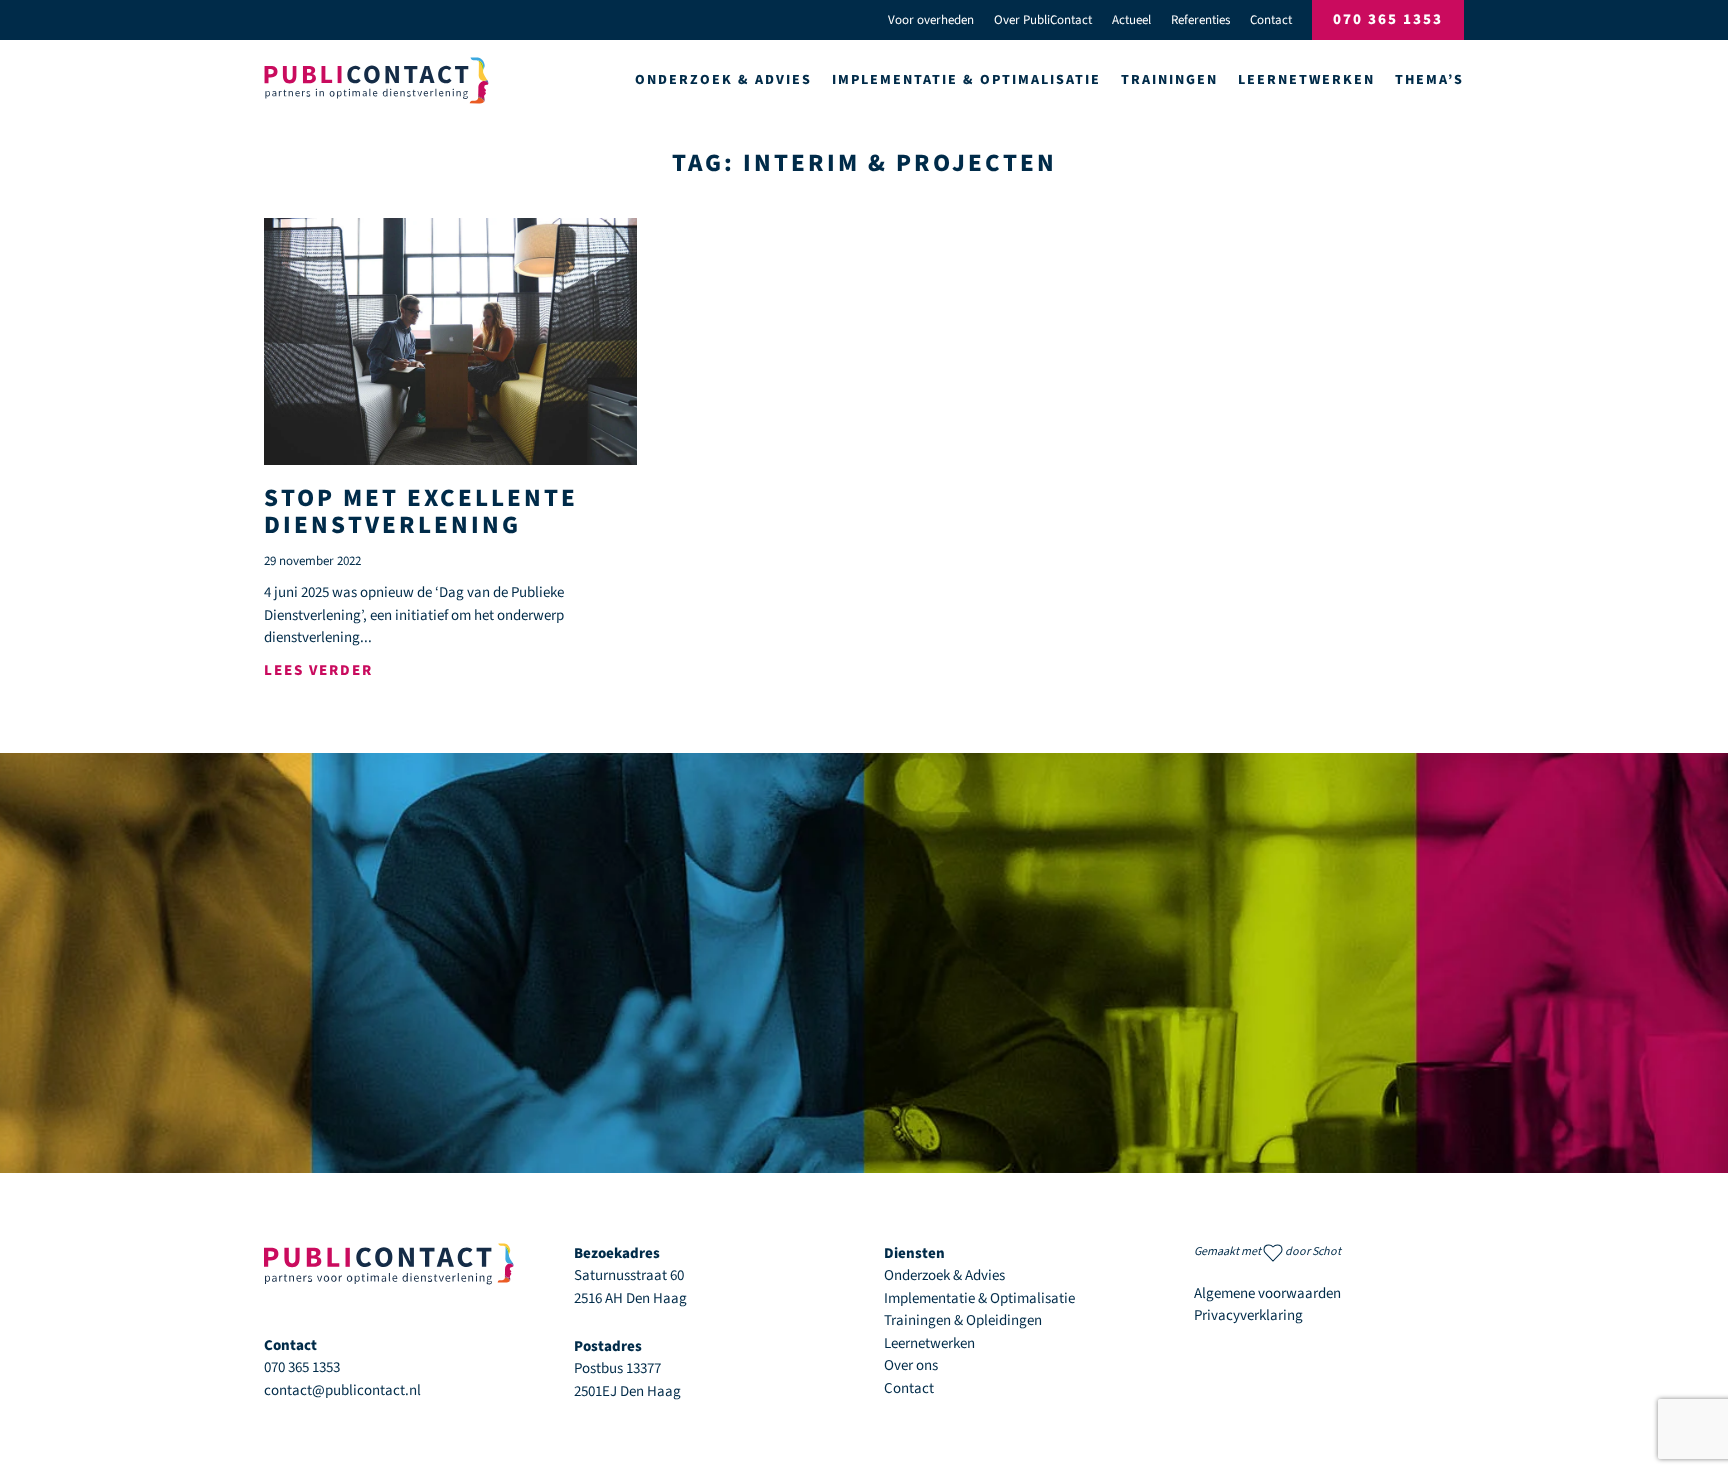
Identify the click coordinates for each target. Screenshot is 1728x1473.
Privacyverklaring (1248, 1315)
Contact (1271, 20)
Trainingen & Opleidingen (963, 1320)
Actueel (1131, 20)
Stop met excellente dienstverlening (421, 512)
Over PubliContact (1043, 20)
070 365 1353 (1388, 19)
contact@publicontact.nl (342, 1390)
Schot (1326, 1251)
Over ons (911, 1365)
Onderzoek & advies (723, 80)
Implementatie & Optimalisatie (966, 80)
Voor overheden (931, 20)
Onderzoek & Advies (944, 1275)
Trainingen (1169, 80)
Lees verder (318, 670)
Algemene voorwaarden (1267, 1293)
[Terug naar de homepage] (376, 80)
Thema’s (1429, 80)
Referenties (1200, 20)
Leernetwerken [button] (1306, 80)
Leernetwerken (929, 1343)
